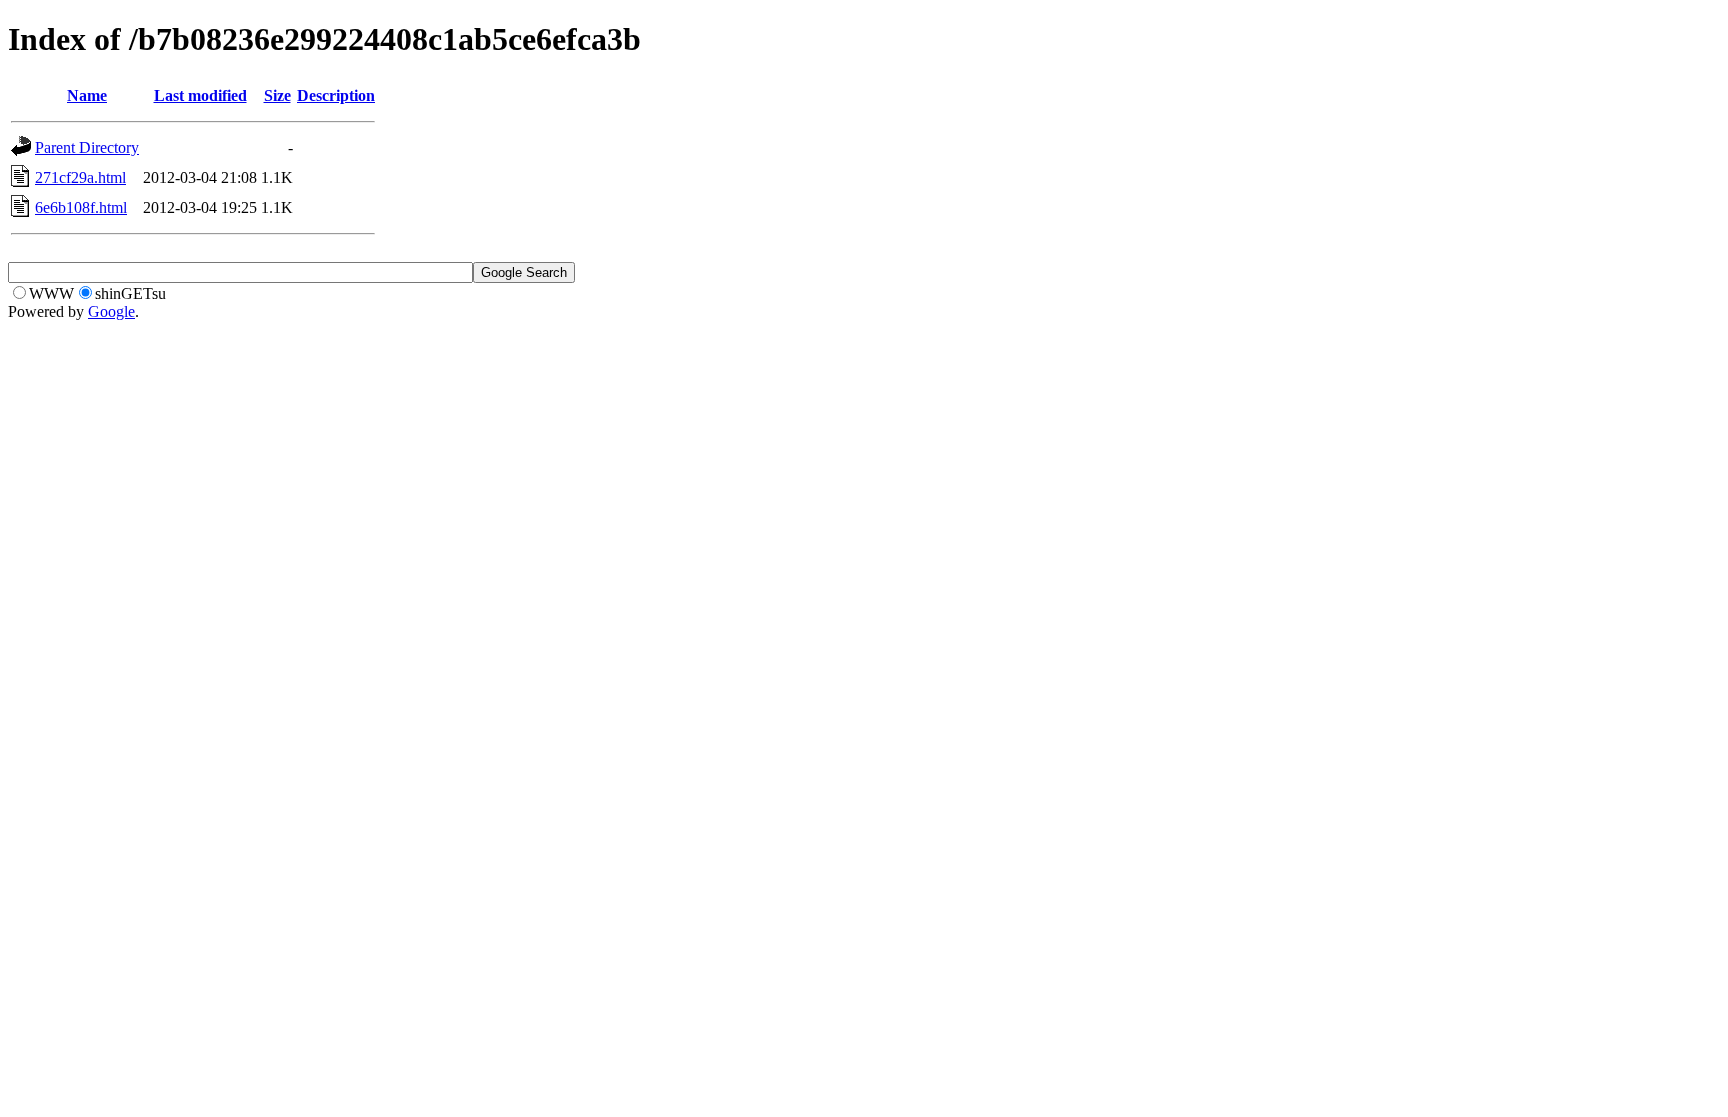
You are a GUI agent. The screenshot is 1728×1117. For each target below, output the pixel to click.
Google (111, 311)
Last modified (200, 95)
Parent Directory (87, 147)
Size (277, 95)
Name (87, 95)
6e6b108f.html (81, 207)
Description (336, 95)
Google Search (524, 272)
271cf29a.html (80, 177)
